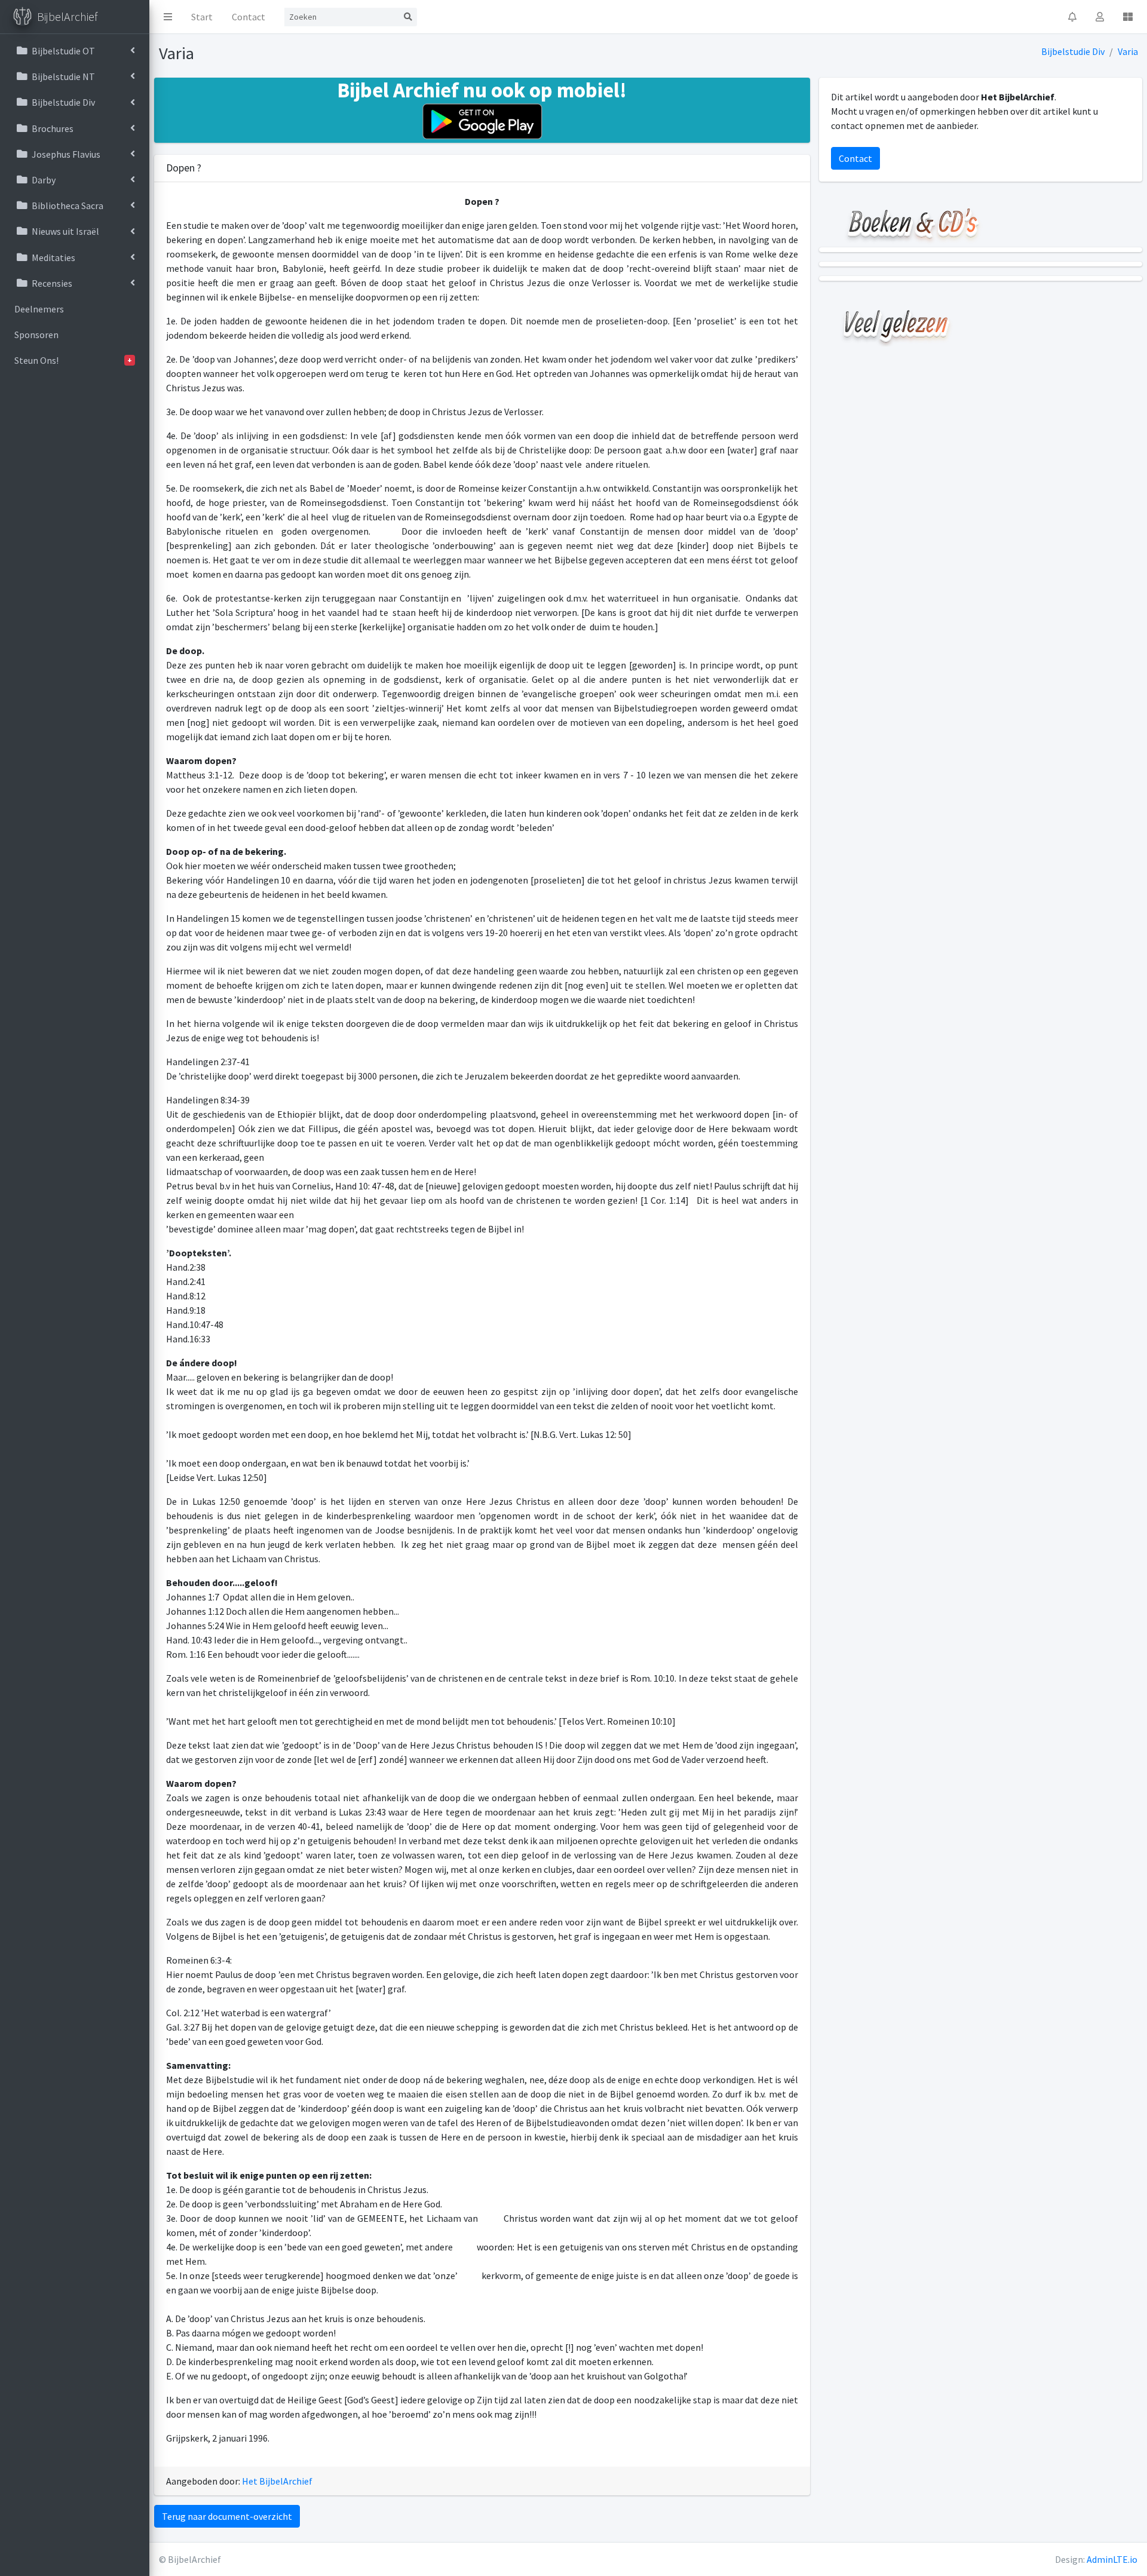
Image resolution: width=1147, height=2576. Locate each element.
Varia (1128, 51)
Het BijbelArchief (277, 2481)
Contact (249, 17)
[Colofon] (1128, 17)
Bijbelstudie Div (1073, 51)
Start (202, 17)
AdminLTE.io (1112, 2559)
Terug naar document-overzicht (227, 2516)
